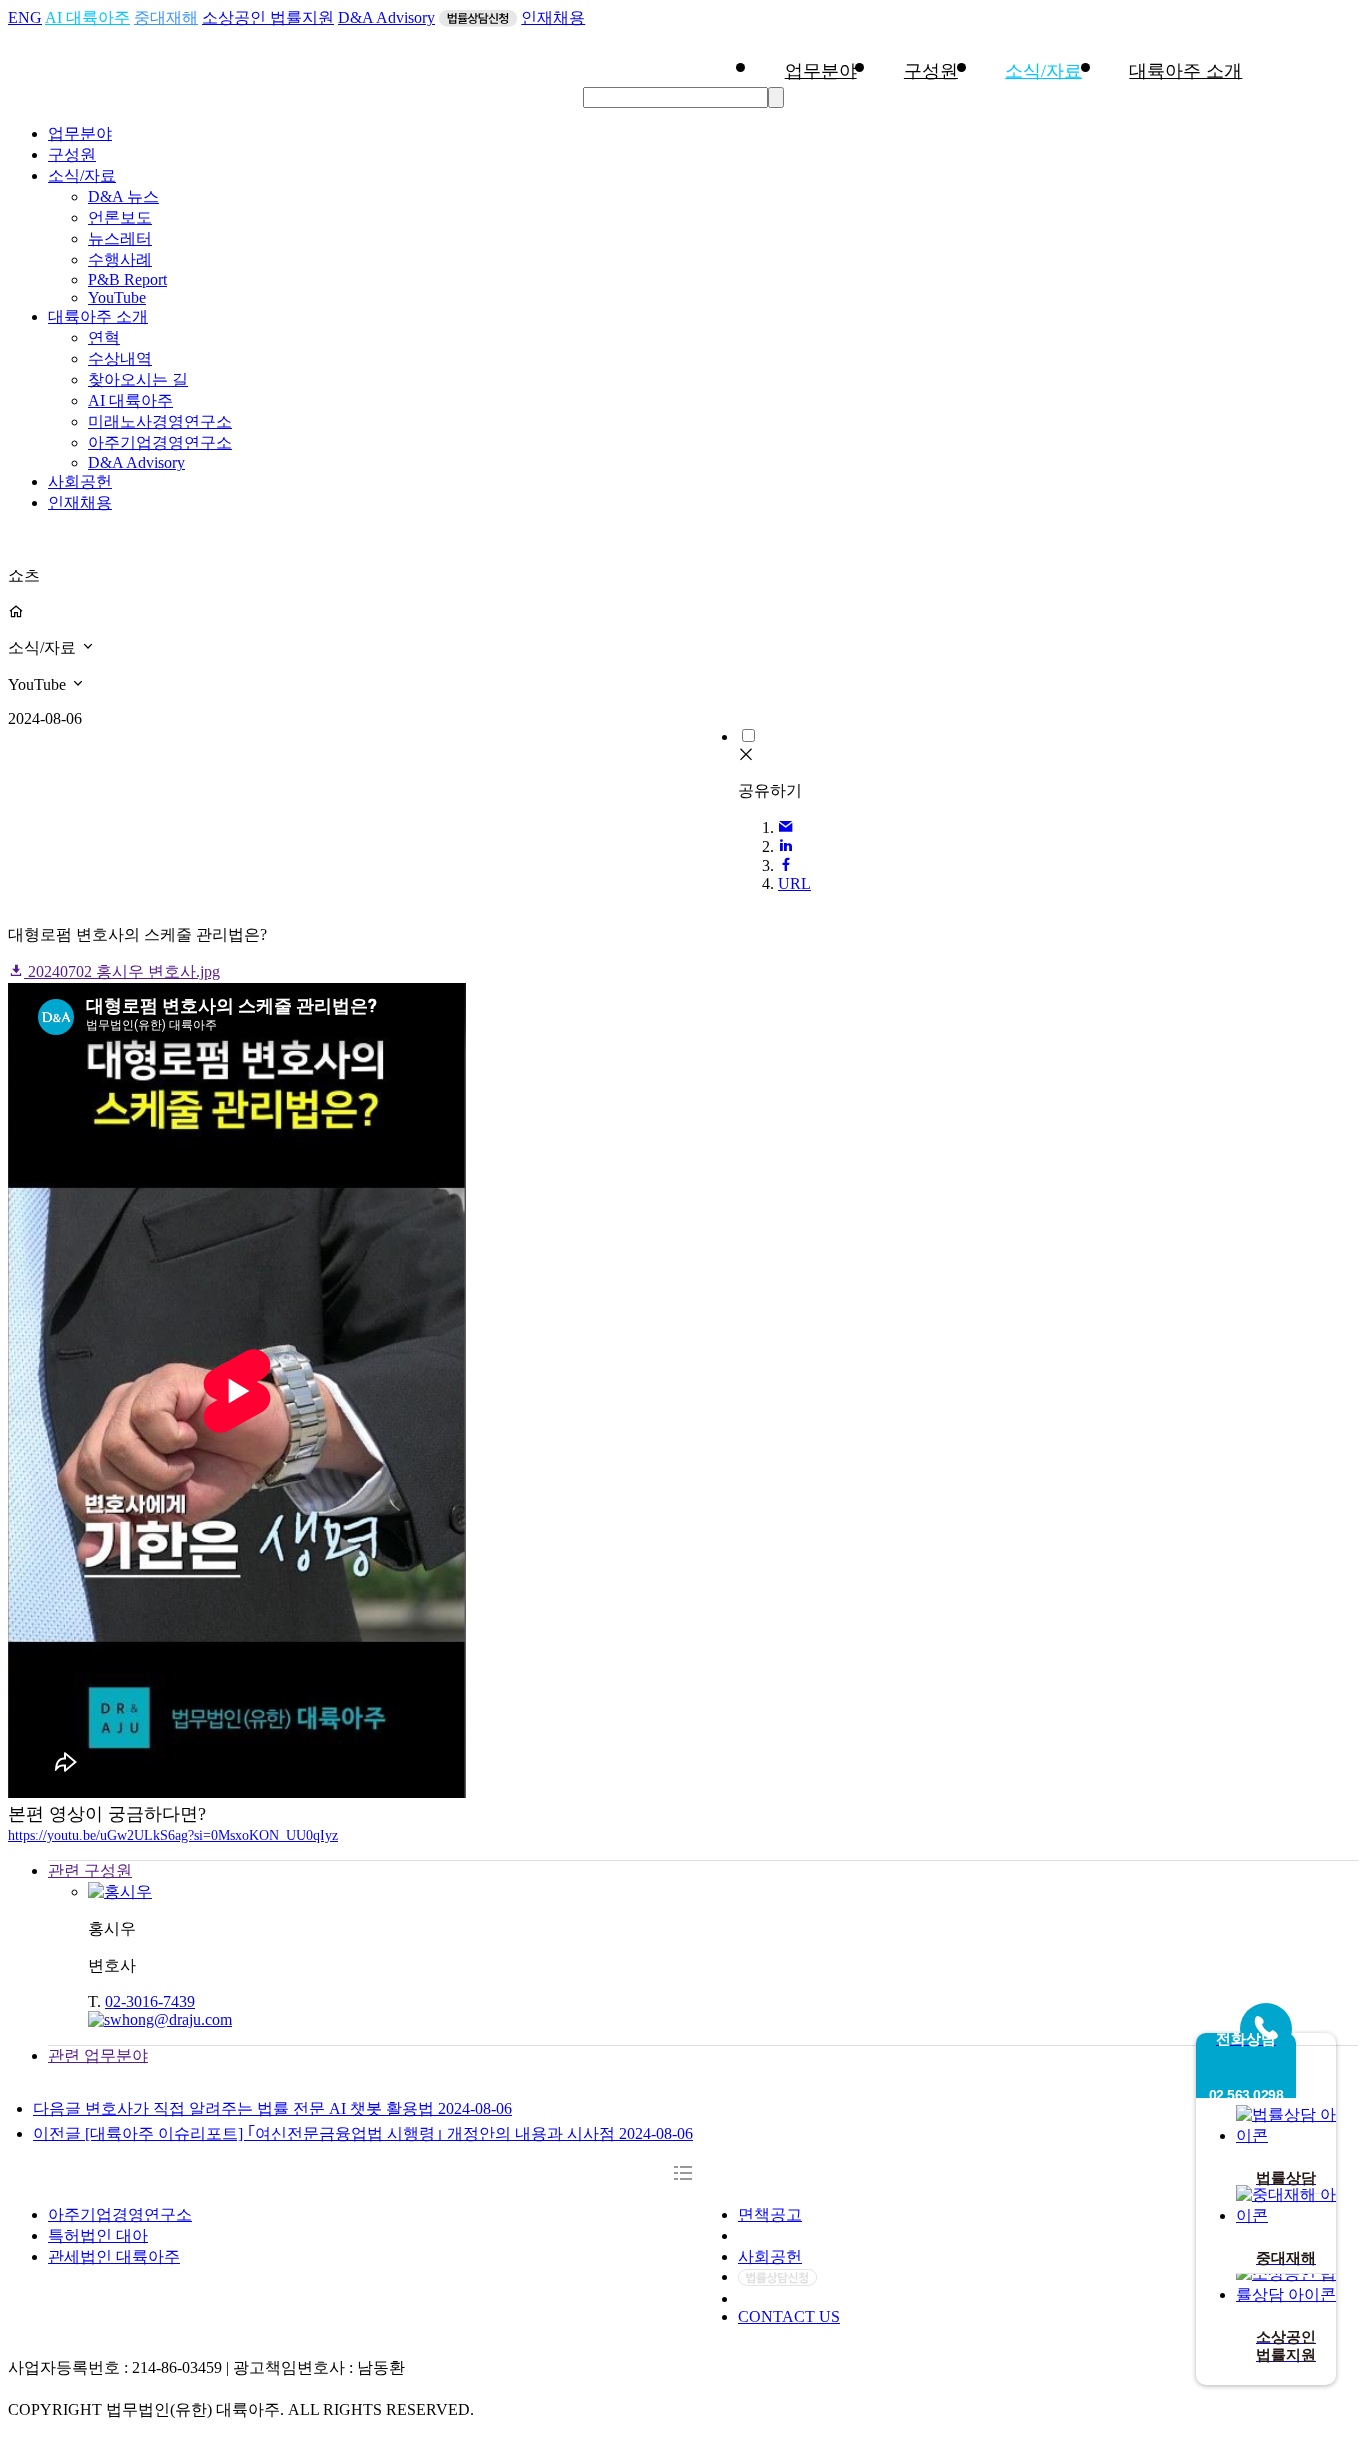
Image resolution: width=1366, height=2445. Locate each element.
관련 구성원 (90, 1870)
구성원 (931, 71)
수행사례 (120, 259)
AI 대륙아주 (87, 17)
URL (794, 883)
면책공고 (770, 2214)
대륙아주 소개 (1185, 71)
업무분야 (821, 71)
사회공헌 (80, 481)
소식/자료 (1043, 71)
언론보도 (120, 217)
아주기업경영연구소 (160, 442)
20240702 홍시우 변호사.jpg (122, 971)
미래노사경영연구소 (160, 421)
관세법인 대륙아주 (114, 2256)
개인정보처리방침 (802, 2235)
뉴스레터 (120, 238)
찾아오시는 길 (138, 379)
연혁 (104, 337)
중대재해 (166, 17)
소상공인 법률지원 (268, 17)
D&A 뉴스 (123, 196)
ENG (25, 17)
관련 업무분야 (98, 2055)
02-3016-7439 (150, 2001)
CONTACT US (789, 2316)
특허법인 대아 (98, 2235)
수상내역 (120, 358)
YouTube (117, 297)
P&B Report (127, 279)
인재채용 (553, 17)
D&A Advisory (386, 17)
